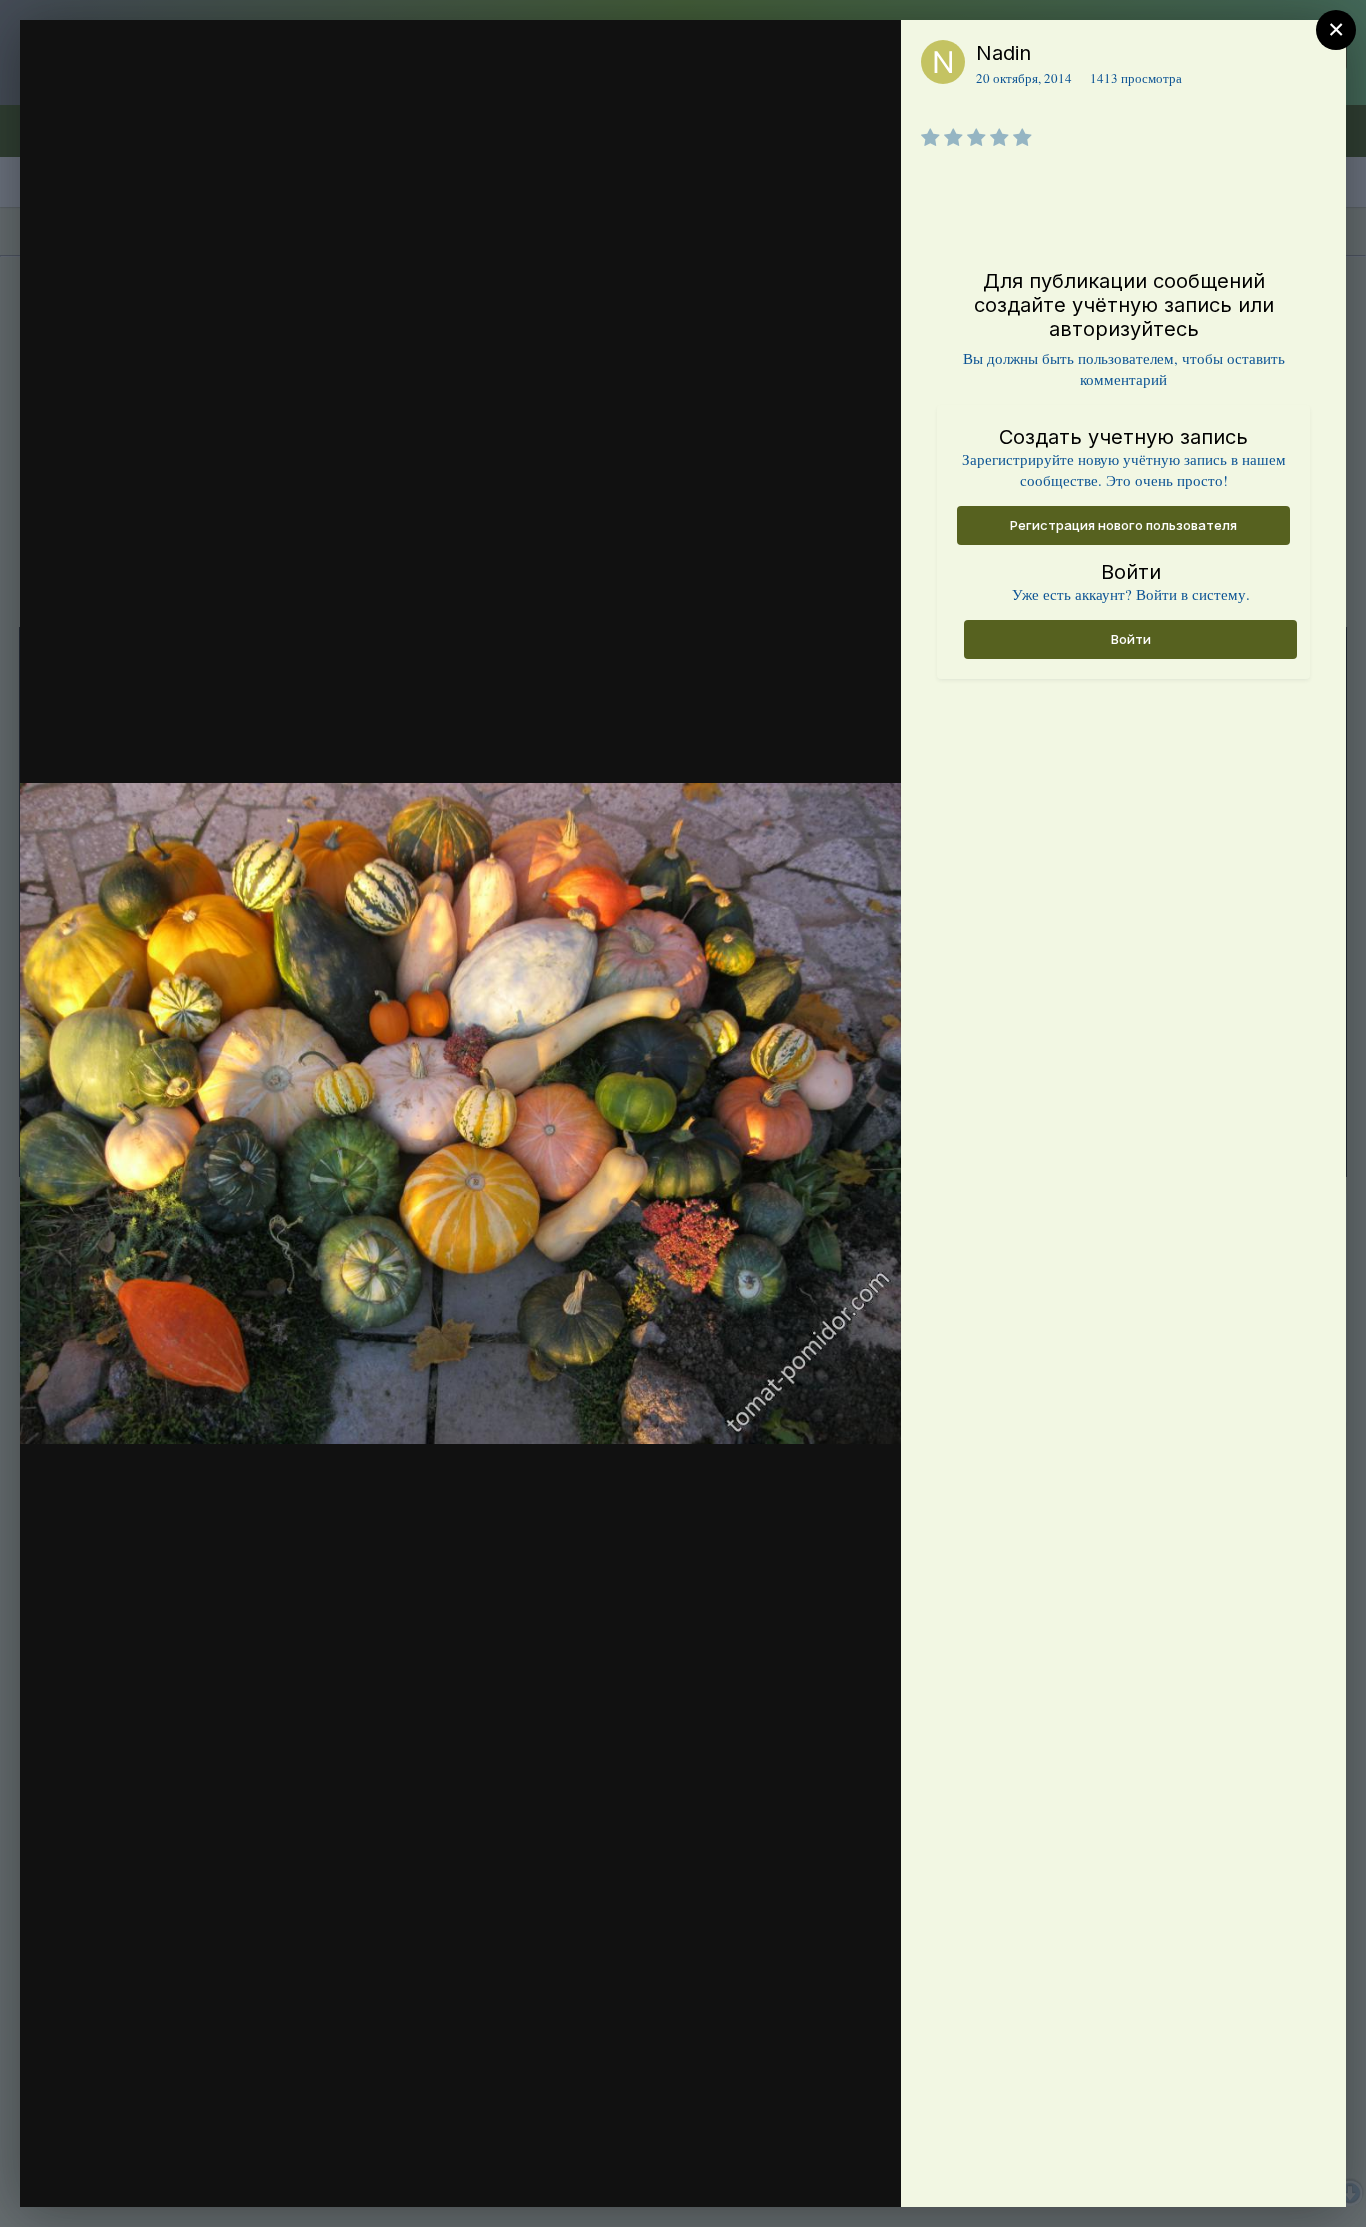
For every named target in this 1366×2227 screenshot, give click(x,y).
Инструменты (813, 2171)
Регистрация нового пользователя (1123, 525)
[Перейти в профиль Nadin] (943, 62)
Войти (1131, 639)
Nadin (1003, 53)
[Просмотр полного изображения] (866, 56)
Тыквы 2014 (160, 93)
